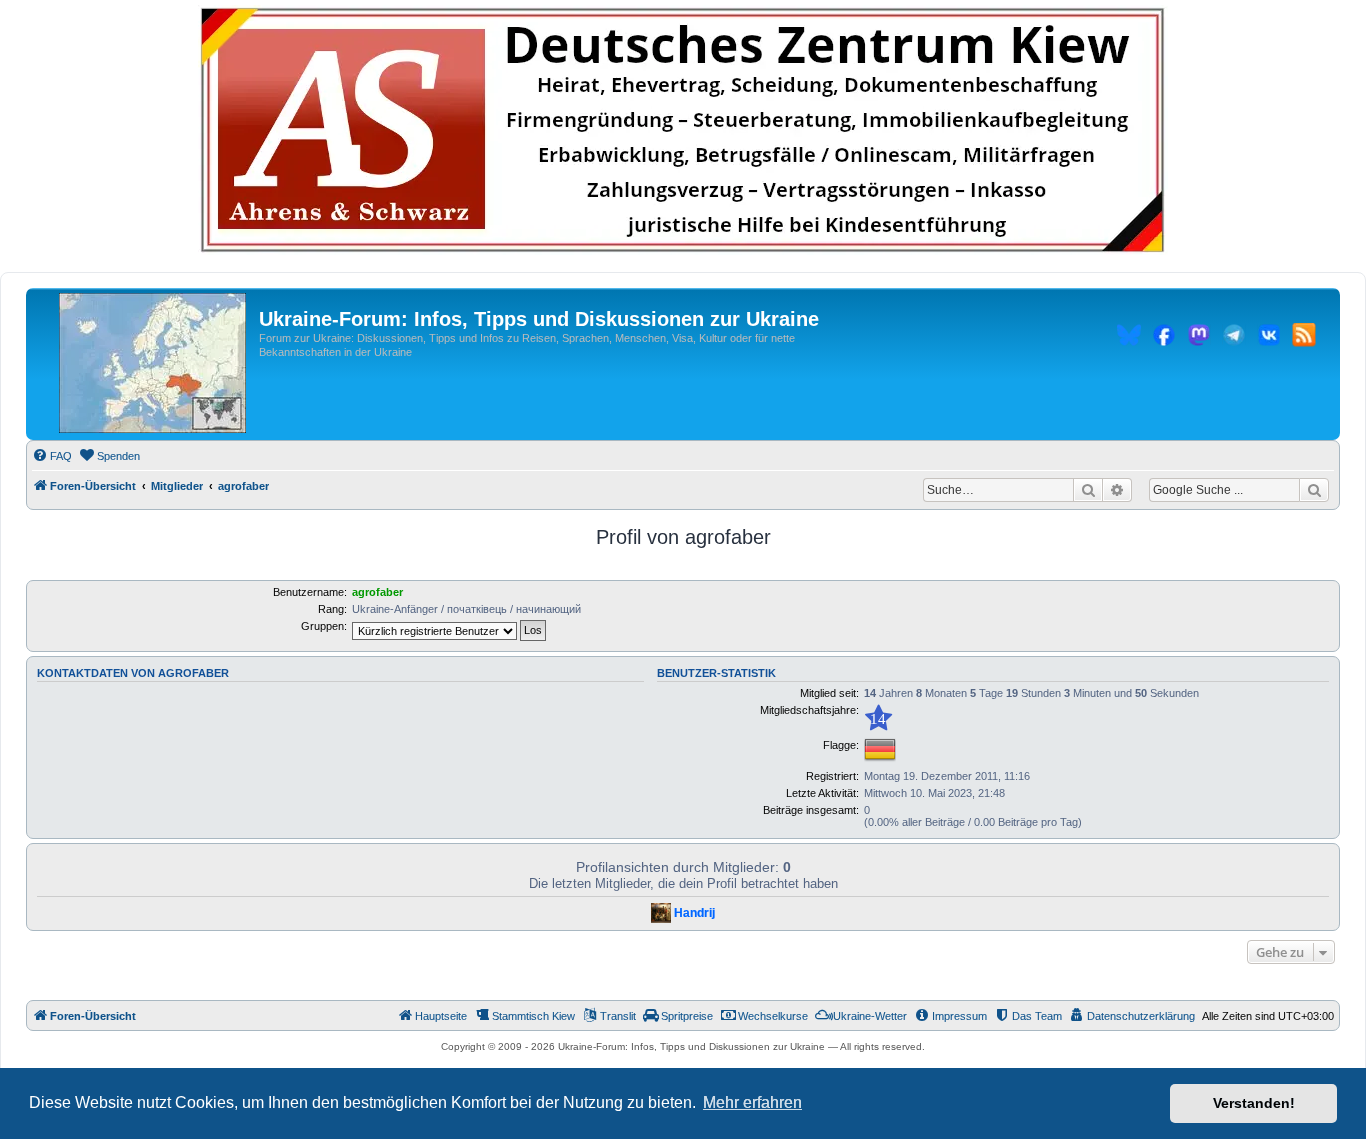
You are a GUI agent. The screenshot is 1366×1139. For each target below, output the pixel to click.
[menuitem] (52, 456)
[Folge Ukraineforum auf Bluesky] (1129, 338)
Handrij (694, 913)
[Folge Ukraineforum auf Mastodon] (1199, 338)
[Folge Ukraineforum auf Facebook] (1164, 338)
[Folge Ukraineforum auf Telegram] (1234, 338)
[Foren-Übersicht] (152, 364)
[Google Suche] (1314, 490)
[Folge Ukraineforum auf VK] (1269, 338)
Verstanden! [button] (1254, 1103)
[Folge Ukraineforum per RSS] (1304, 338)
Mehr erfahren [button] (752, 1102)
